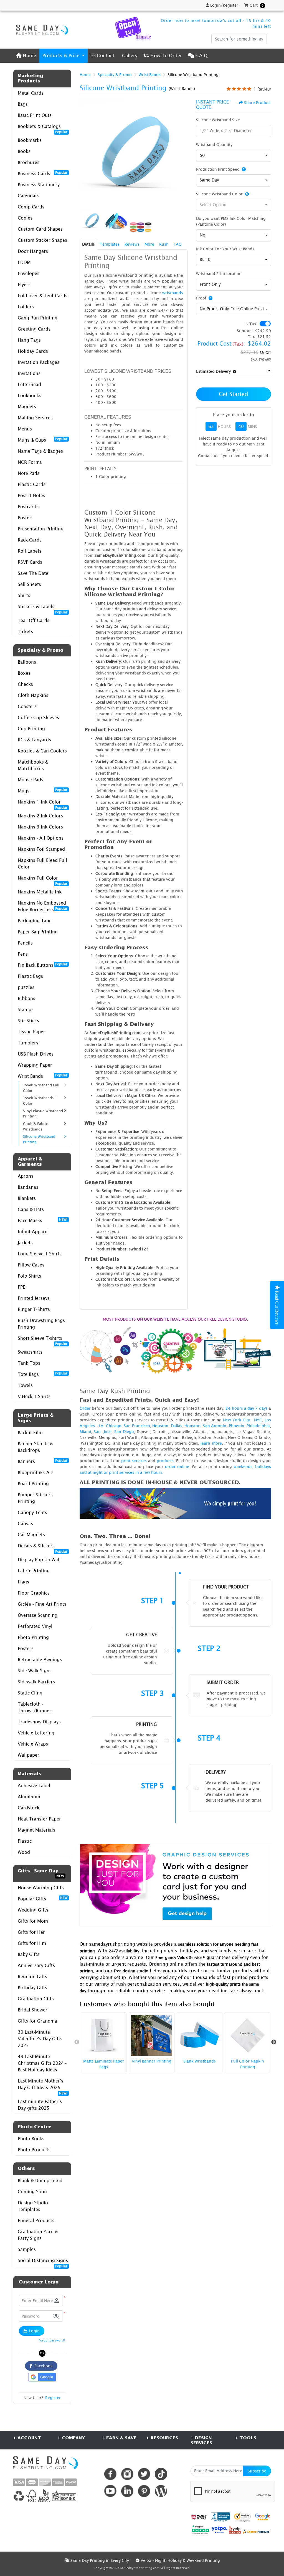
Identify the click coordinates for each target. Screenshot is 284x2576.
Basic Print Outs (35, 115)
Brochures (29, 162)
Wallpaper (29, 1755)
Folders (26, 307)
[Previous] (85, 153)
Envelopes (29, 273)
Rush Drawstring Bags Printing (41, 1324)
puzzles (26, 987)
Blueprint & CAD (35, 1472)
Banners (43, 1461)
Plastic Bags (30, 976)
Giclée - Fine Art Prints (42, 1604)
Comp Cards (31, 207)
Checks (25, 684)
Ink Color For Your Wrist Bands (225, 249)
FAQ (178, 244)
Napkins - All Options (41, 838)
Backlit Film (30, 1432)
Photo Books (31, 2139)
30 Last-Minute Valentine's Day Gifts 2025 (40, 2039)
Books (24, 151)
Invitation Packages (39, 362)
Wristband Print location (219, 274)
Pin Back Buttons (43, 965)
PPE (21, 1287)
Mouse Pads (31, 780)
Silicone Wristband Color (219, 194)
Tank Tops (29, 1363)
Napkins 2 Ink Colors (40, 816)
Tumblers (28, 1043)
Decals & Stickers (43, 1547)
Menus (25, 429)
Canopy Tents (32, 1512)
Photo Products (34, 2150)
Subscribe (257, 2471)
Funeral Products (36, 2220)
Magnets (27, 407)
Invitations (29, 373)
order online (177, 1466)
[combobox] (234, 156)
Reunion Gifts (32, 1976)
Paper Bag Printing (38, 932)
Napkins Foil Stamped (41, 849)
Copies (25, 218)
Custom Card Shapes (40, 229)
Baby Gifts (29, 1954)
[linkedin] (127, 2491)
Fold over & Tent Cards (43, 296)
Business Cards (43, 173)
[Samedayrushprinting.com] (41, 30)
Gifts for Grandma (37, 2021)
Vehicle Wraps (33, 1744)
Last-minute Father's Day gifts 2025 (40, 2105)
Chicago (114, 1426)
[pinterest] (144, 2491)
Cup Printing (31, 729)
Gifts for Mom (33, 1921)
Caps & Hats (31, 1209)
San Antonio (215, 1426)
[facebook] (110, 2474)
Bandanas (28, 1187)
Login (34, 2331)
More (149, 244)
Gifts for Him (32, 1943)
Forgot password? (52, 2340)
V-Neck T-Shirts (34, 1396)
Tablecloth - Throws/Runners (36, 1707)
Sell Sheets (29, 584)
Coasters (27, 706)
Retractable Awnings (40, 1660)
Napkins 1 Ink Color (43, 803)
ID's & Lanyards (34, 740)
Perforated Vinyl (35, 1626)
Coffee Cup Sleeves (38, 717)
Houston (160, 1426)
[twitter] (144, 2474)
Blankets (27, 1198)
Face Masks (43, 1220)
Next (274, 2042)
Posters (26, 518)
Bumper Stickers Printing (35, 1498)
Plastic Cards (32, 484)
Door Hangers (33, 251)
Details (88, 244)
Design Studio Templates (33, 2206)
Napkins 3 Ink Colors (40, 827)
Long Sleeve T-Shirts (40, 1254)
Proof (201, 298)
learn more (211, 1443)
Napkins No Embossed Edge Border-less (43, 906)
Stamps (26, 1009)
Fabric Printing (34, 1571)
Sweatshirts (30, 1352)
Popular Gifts (43, 1898)
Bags (23, 104)
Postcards (28, 507)
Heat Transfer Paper (39, 1819)
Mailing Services (35, 418)
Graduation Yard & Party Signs (38, 2235)
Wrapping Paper (35, 1065)
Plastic (25, 1841)
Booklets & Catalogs (43, 128)
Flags (23, 1582)
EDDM (24, 262)
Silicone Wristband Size (218, 120)
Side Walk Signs (35, 1671)
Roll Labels (30, 551)
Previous (77, 2042)
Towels (25, 1385)
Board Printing (33, 1484)
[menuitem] (26, 56)
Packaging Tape (35, 921)
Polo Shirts (29, 1276)
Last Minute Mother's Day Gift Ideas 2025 (43, 2086)
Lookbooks (30, 396)
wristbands (173, 293)
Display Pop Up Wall (39, 1560)
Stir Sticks (28, 1021)
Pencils (25, 943)
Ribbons (26, 998)
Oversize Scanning (38, 1615)
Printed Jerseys (34, 1298)
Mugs (43, 790)
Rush (164, 244)
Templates (110, 244)
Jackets (25, 1243)
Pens (23, 954)
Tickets (25, 631)
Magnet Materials (36, 1830)
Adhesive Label (34, 1786)
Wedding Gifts (33, 1910)
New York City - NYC (243, 1420)
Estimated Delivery (213, 371)
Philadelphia (258, 1426)
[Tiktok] (161, 2474)
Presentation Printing (41, 529)
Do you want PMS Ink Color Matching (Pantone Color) (231, 221)
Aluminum (29, 1797)
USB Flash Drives (36, 1054)
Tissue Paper (31, 1032)
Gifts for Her (31, 1932)
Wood (24, 1852)
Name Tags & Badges (40, 451)
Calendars (29, 196)
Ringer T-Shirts (34, 1309)
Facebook (42, 2366)
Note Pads (29, 473)
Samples (27, 2249)
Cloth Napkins (33, 695)
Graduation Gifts (36, 1999)
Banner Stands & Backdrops (35, 1447)
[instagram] (127, 2474)
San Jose (103, 1431)
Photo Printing (33, 1637)
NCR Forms (30, 462)
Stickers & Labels (43, 608)
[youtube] (110, 2491)
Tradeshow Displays (39, 1722)
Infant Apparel (33, 1232)
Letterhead (29, 384)
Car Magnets (31, 1535)
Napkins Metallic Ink (40, 892)
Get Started (234, 394)
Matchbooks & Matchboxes (33, 765)
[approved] (256, 2531)
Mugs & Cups (43, 440)
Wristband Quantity (214, 144)
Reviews (132, 244)
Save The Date (33, 573)
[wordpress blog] (161, 2491)
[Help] (243, 169)
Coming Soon (32, 2192)
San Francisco (137, 1426)
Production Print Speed (218, 169)
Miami (85, 1431)
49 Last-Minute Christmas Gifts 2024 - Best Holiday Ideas (42, 2063)
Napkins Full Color (43, 879)
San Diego (124, 1431)
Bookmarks (30, 140)
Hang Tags (29, 340)
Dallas (177, 1426)
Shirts (24, 595)
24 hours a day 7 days (246, 1408)
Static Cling (30, 1693)
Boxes (24, 673)
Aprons (26, 1176)
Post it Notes (31, 495)
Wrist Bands (43, 1076)
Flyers (24, 284)
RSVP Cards (30, 562)
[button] (56, 2316)
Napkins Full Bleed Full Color (42, 863)
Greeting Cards (34, 329)
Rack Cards (30, 540)
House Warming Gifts (41, 1888)
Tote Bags (43, 1374)
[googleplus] (199, 2517)
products (165, 1461)
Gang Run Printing (38, 318)
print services (134, 1461)
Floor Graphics (34, 1593)
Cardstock (29, 1808)
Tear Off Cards (34, 620)
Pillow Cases (31, 1265)
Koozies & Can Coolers (42, 751)
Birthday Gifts (32, 1988)
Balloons (27, 662)
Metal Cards (31, 93)
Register (53, 2398)
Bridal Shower (33, 2010)
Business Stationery (39, 185)
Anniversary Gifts (36, 1965)
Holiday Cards (33, 351)
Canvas (25, 1524)
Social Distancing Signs (43, 2262)
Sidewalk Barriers (36, 1682)
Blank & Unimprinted (40, 2180)
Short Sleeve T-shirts (43, 1340)
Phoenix (237, 1426)
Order (85, 1408)
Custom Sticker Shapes (42, 240)
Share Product (257, 103)
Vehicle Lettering (36, 1733)
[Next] (182, 153)
